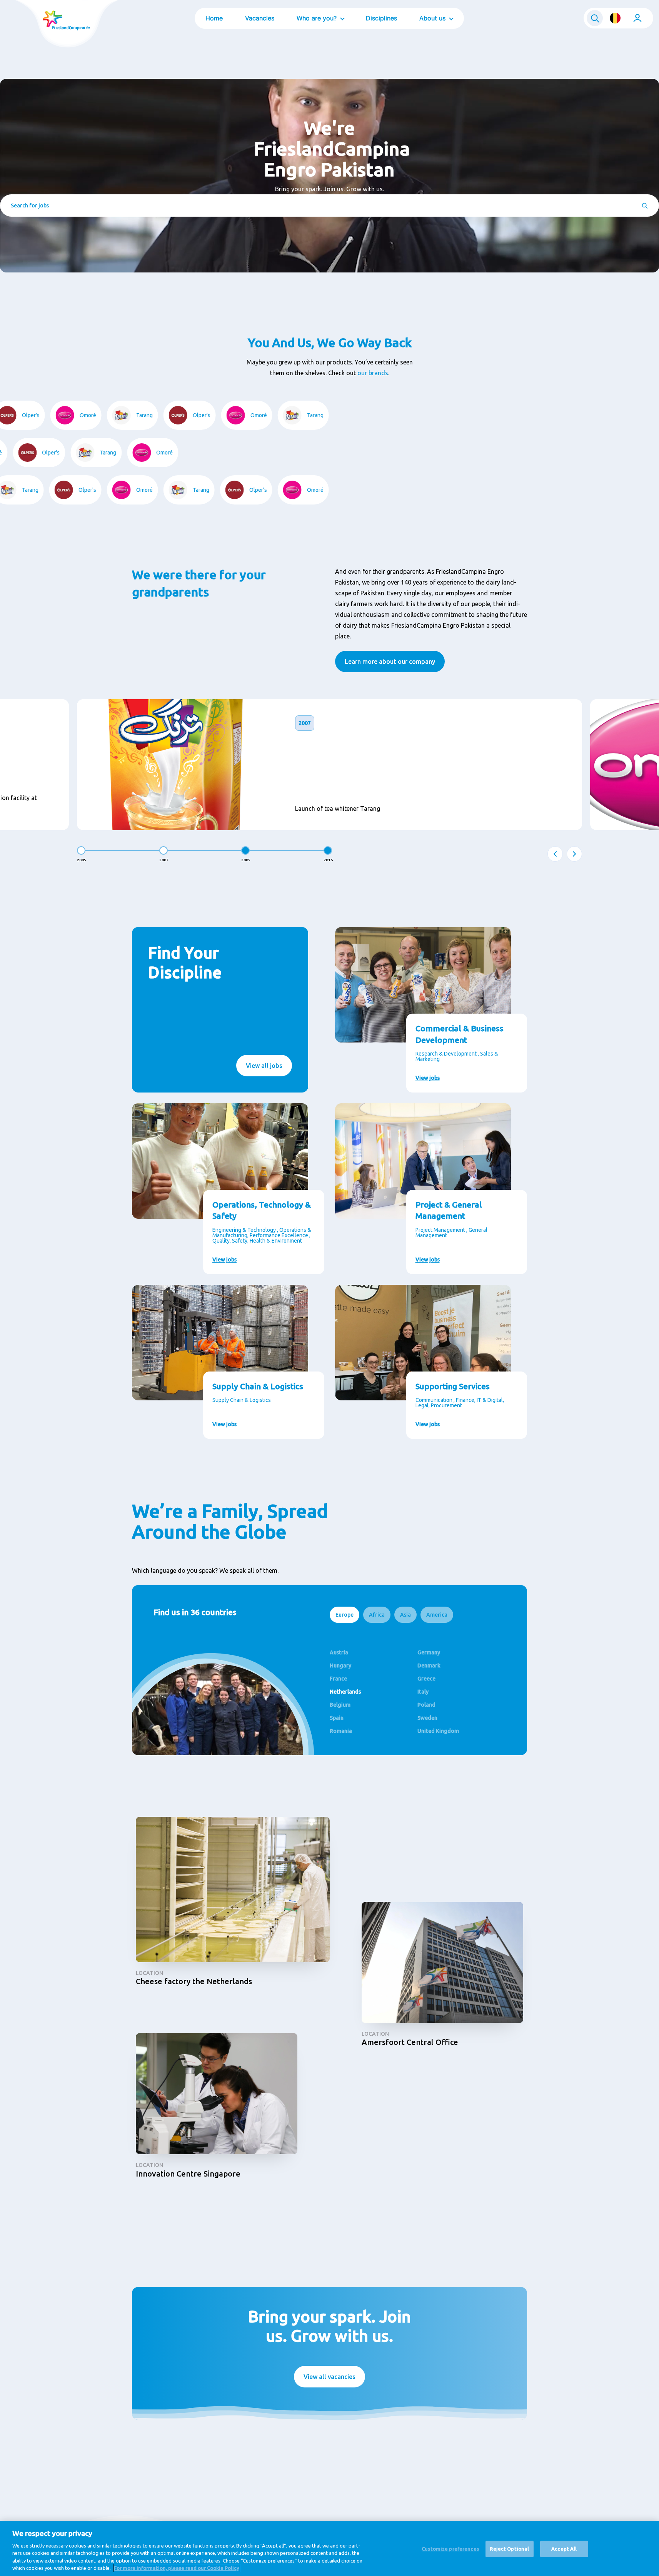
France (338, 1679)
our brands (373, 373)
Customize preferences (450, 2549)
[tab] (345, 1615)
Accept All (564, 2549)
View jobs (428, 1078)
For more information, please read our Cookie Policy (177, 2568)
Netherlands (345, 1692)
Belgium (340, 1705)
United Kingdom (438, 1731)
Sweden (427, 1718)
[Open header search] (595, 18)
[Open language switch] (615, 18)
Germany (429, 1652)
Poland (426, 1705)
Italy (423, 1692)
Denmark (429, 1666)
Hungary (340, 1666)
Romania (341, 1731)
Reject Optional (509, 2549)
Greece (426, 1679)
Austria (339, 1652)
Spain (337, 1718)
